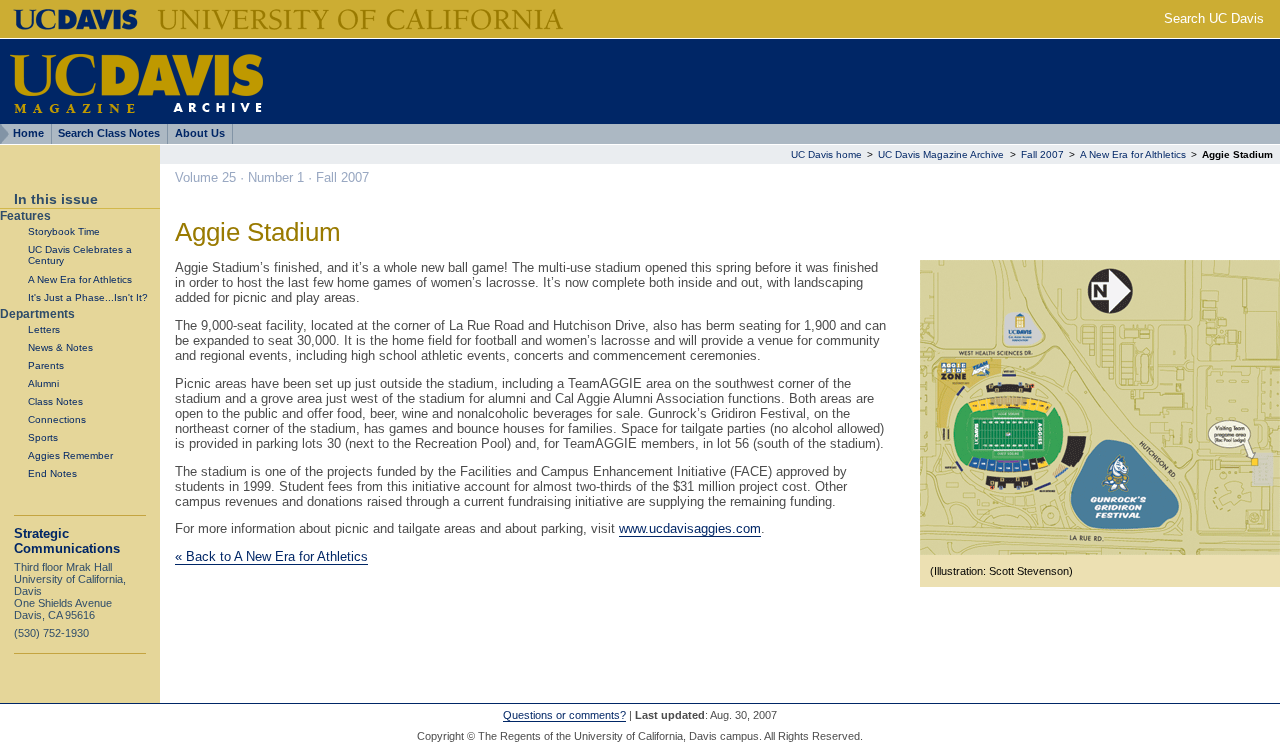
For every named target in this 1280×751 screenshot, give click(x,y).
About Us (200, 133)
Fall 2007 (1042, 154)
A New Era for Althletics (1134, 154)
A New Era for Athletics (80, 279)
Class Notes (55, 401)
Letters (44, 329)
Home (28, 133)
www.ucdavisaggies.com (690, 528)
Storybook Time (64, 231)
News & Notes (60, 347)
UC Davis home (826, 154)
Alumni (43, 383)
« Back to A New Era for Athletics (271, 556)
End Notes (52, 473)
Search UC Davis (1214, 18)
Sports (43, 437)
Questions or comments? (564, 715)
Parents (46, 365)
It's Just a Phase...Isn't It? (88, 297)
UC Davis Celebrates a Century (80, 255)
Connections (57, 419)
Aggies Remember (70, 455)
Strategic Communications (67, 541)
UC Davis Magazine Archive (941, 154)
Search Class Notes (109, 133)
